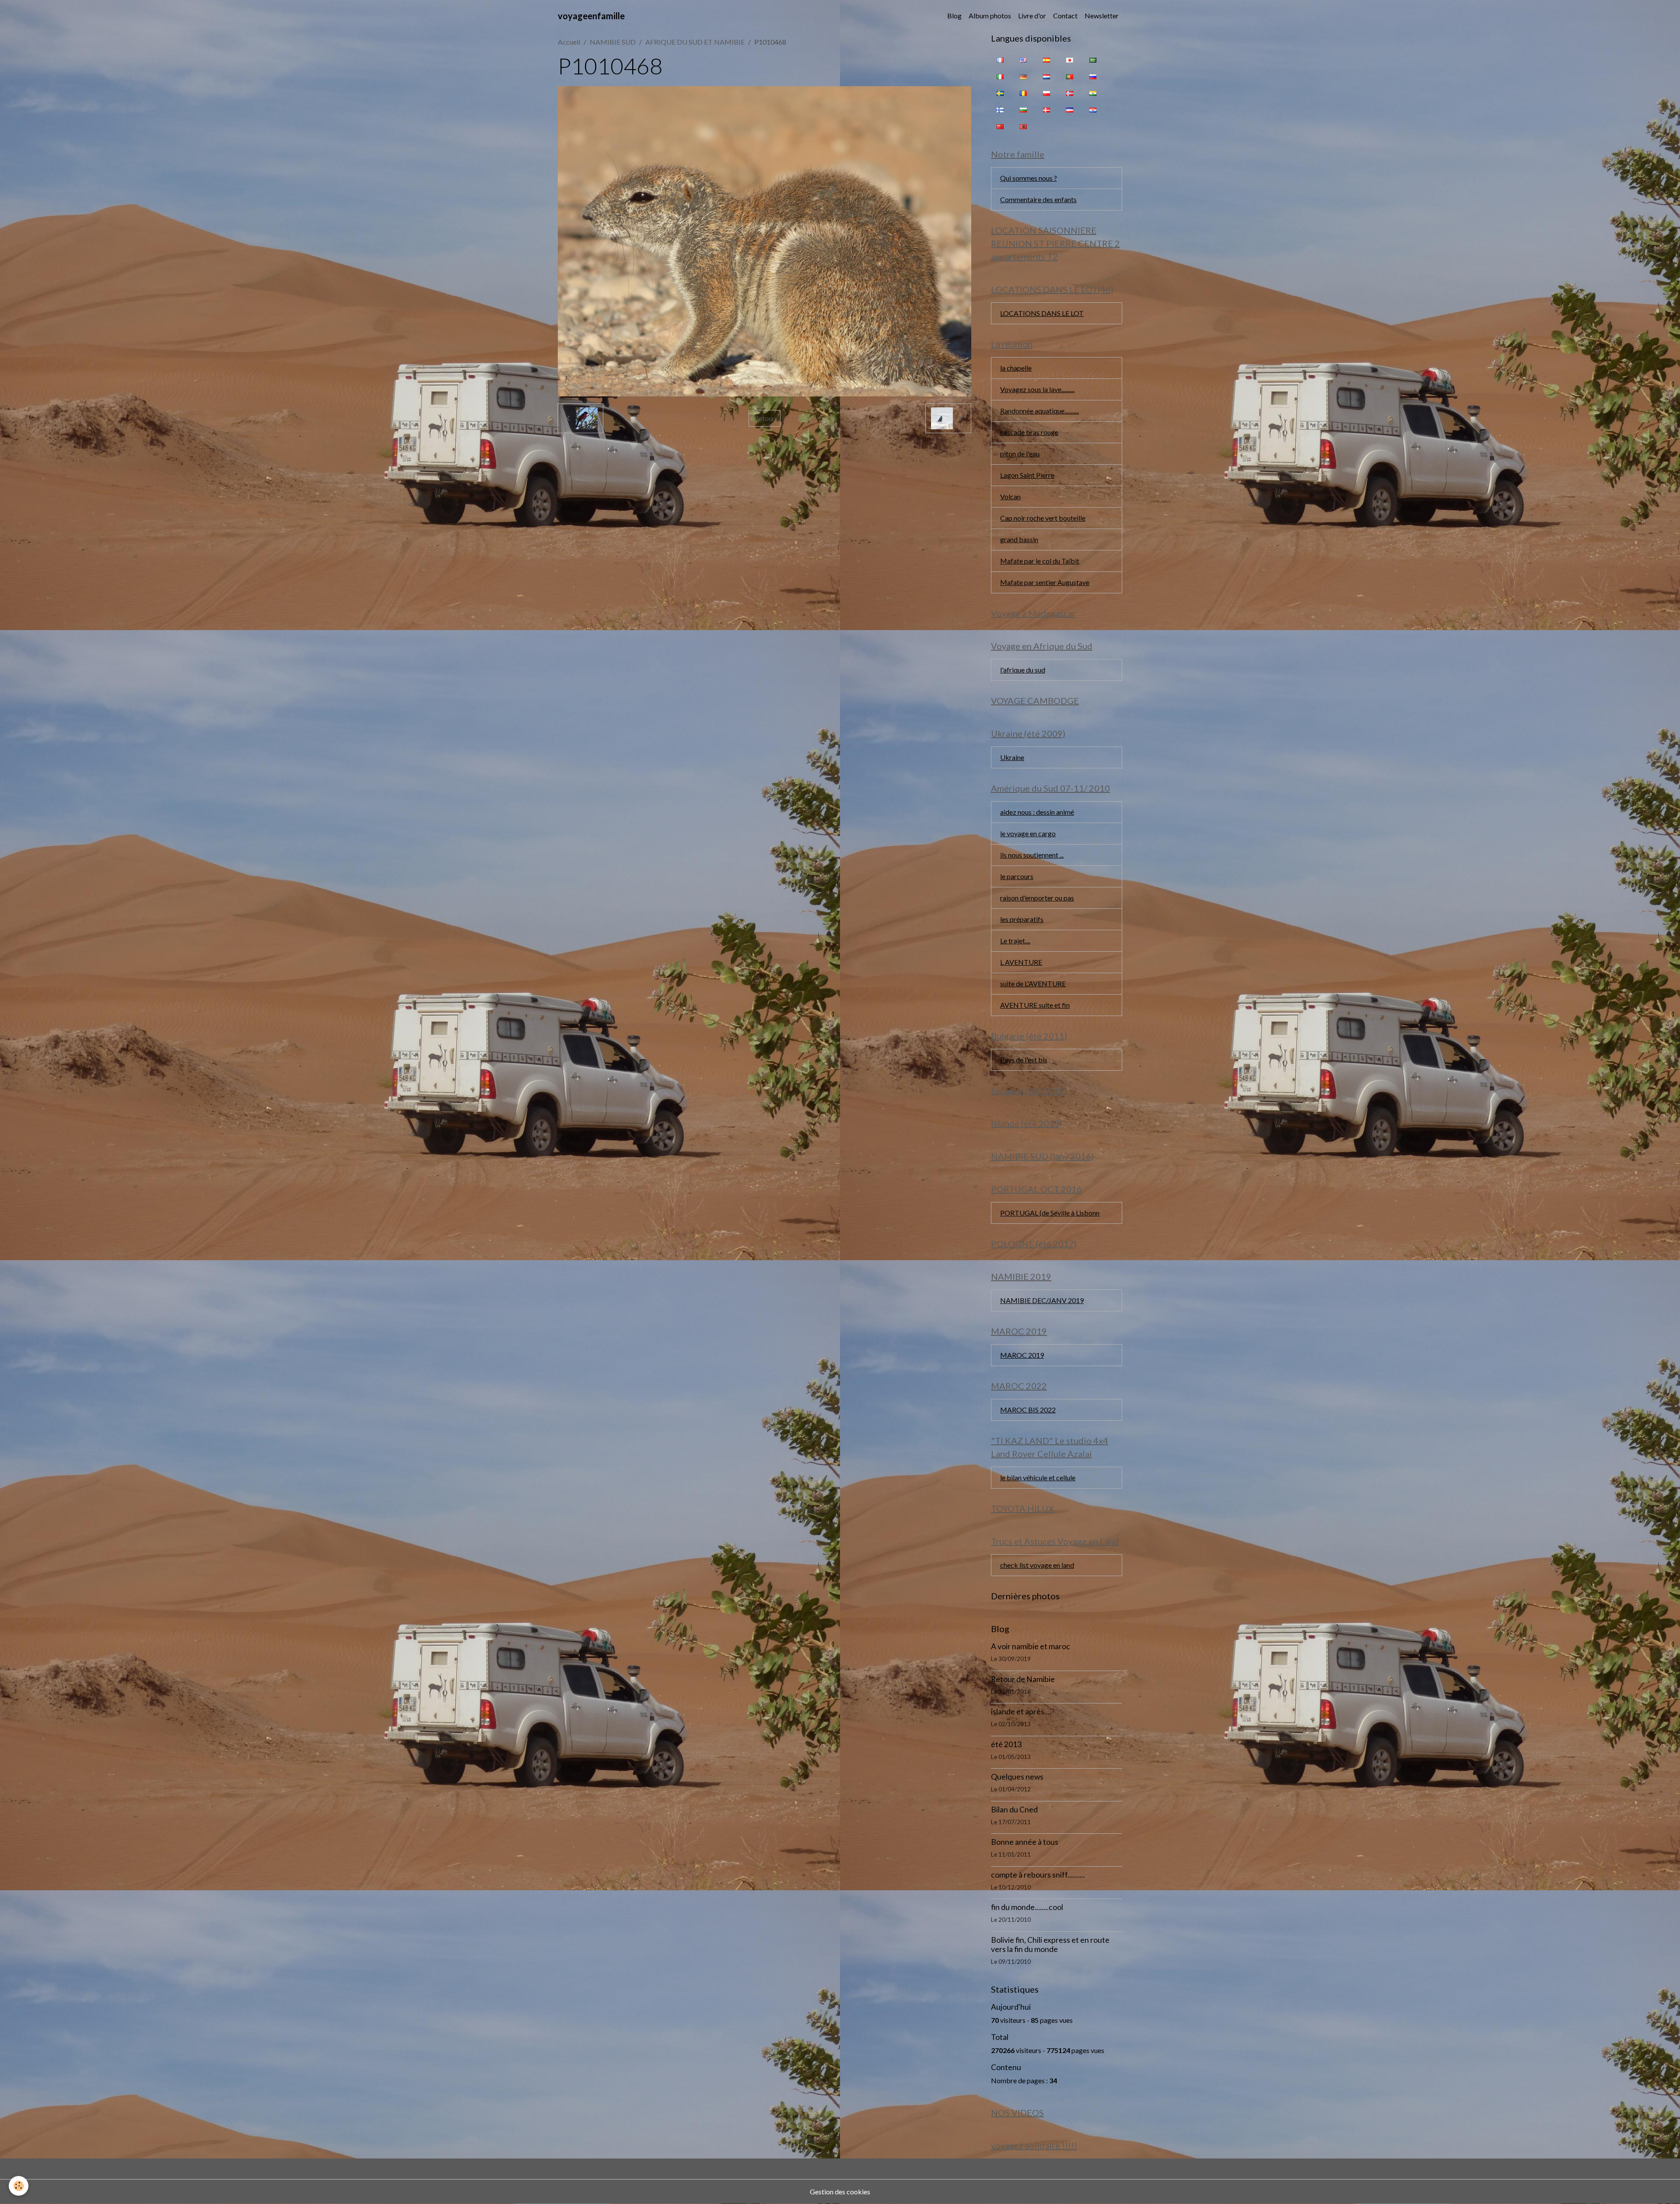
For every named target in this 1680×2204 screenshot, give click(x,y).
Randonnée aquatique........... (1039, 411)
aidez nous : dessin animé (1037, 812)
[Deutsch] (1023, 76)
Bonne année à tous (1025, 1842)
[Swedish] (1000, 93)
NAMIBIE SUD (613, 42)
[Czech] (1070, 109)
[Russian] (1093, 76)
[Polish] (1046, 93)
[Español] (1046, 60)
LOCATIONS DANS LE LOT (1042, 313)
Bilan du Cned (1014, 1810)
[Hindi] (1093, 93)
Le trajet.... (1015, 941)
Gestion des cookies (840, 2192)
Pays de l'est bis (1024, 1060)
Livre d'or (1032, 16)
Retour (765, 418)
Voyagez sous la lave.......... (1037, 389)
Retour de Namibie (1023, 1679)
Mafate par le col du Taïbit (1040, 561)
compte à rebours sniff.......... (1038, 1875)
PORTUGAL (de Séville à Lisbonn (1050, 1213)
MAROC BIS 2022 (1028, 1410)
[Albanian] (1023, 126)
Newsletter (1102, 16)
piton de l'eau (1020, 454)
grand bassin (1019, 539)
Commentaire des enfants (1038, 199)
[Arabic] (1093, 60)
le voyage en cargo (1028, 833)
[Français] (1000, 60)
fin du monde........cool (1027, 1907)
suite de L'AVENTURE (1033, 983)
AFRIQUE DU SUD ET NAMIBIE (695, 42)
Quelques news (1017, 1777)
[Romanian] (1023, 93)
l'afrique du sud (1023, 670)
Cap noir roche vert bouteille (1043, 518)
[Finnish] (1000, 109)
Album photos (990, 16)
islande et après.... (1021, 1712)
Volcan (1010, 496)
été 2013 (1006, 1744)
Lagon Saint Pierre (1027, 475)
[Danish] (1046, 109)
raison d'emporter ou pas (1037, 898)
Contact (1065, 16)
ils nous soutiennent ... (1032, 855)
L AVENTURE (1021, 962)
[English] (1023, 60)
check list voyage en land (1037, 1565)
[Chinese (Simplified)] (1000, 126)
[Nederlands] (1046, 76)
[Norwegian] (1070, 93)
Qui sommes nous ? (1029, 178)
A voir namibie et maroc (1031, 1646)
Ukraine (1012, 757)
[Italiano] (1000, 76)
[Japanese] (1070, 60)
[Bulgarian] (1023, 109)
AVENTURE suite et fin (1035, 1005)
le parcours (1017, 876)
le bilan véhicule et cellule (1038, 1477)
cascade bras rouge (1029, 432)
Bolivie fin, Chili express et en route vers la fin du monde (1050, 1945)
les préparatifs (1022, 919)
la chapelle (1016, 368)
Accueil (569, 42)
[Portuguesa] (1070, 76)
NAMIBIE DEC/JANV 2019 (1042, 1300)
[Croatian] (1093, 109)
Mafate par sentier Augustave (1045, 582)
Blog (954, 16)
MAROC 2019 (1022, 1355)
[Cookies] (19, 2186)
